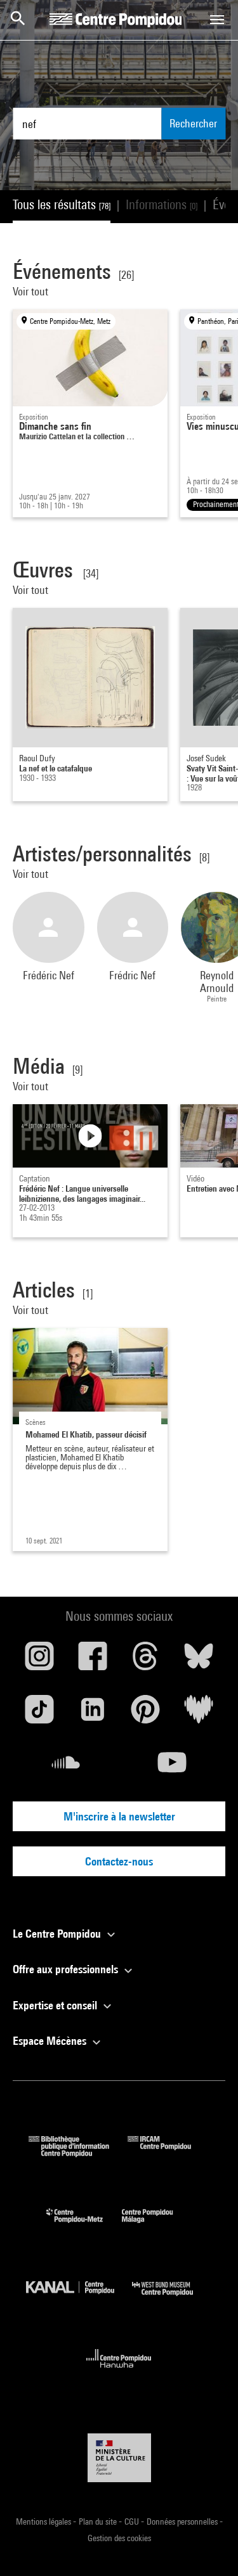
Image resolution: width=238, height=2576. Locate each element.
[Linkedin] (93, 1714)
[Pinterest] (146, 1714)
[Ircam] (169, 2153)
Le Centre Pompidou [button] (58, 1934)
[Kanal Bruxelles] (79, 2299)
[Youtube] (173, 1767)
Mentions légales (44, 2521)
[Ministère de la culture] (119, 2458)
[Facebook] (93, 1661)
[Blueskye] (199, 1661)
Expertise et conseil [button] (56, 2005)
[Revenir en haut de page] (208, 2546)
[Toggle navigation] (217, 20)
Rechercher (193, 123)
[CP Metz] (84, 2226)
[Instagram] (39, 1661)
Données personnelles (183, 2521)
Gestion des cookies (119, 2538)
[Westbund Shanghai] (172, 2299)
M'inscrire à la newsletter (119, 1816)
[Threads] (146, 1661)
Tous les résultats (62, 204)
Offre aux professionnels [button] (67, 1969)
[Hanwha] (119, 2372)
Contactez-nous (119, 1861)
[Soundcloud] (66, 1767)
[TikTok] (39, 1714)
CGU (133, 2521)
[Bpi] (78, 2153)
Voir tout (32, 291)
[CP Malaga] (157, 2226)
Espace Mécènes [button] (51, 2041)
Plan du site (99, 2521)
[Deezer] (199, 1714)
